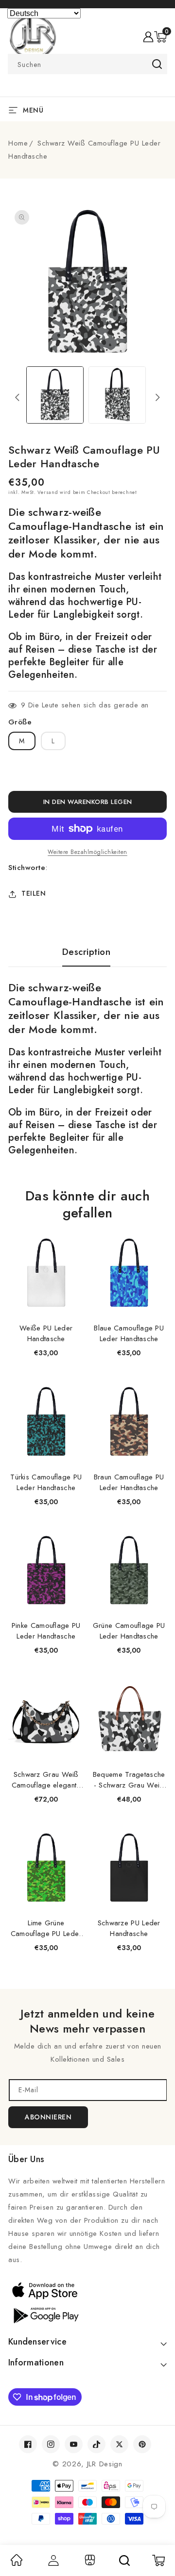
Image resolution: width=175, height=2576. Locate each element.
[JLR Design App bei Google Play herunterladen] (87, 2314)
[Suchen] (124, 2560)
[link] (17, 2563)
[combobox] (87, 64)
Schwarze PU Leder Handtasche (129, 1928)
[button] (160, 37)
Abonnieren (48, 2117)
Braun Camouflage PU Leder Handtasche (129, 1482)
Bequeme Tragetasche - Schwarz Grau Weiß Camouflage (129, 1780)
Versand (48, 492)
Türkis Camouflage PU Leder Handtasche (46, 1482)
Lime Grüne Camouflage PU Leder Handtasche (46, 1928)
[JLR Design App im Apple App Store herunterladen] (87, 2290)
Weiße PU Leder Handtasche (46, 1333)
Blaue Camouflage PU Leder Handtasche (129, 1333)
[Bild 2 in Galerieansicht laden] (117, 395)
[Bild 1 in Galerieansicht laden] (55, 395)
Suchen (157, 64)
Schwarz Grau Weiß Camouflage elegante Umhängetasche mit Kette (46, 1780)
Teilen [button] (34, 893)
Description (87, 952)
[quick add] (71, 1237)
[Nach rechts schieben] (158, 397)
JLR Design (105, 2464)
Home (18, 143)
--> (87, 1282)
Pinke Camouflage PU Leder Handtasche (46, 1631)
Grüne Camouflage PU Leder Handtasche (129, 1631)
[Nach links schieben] (17, 397)
